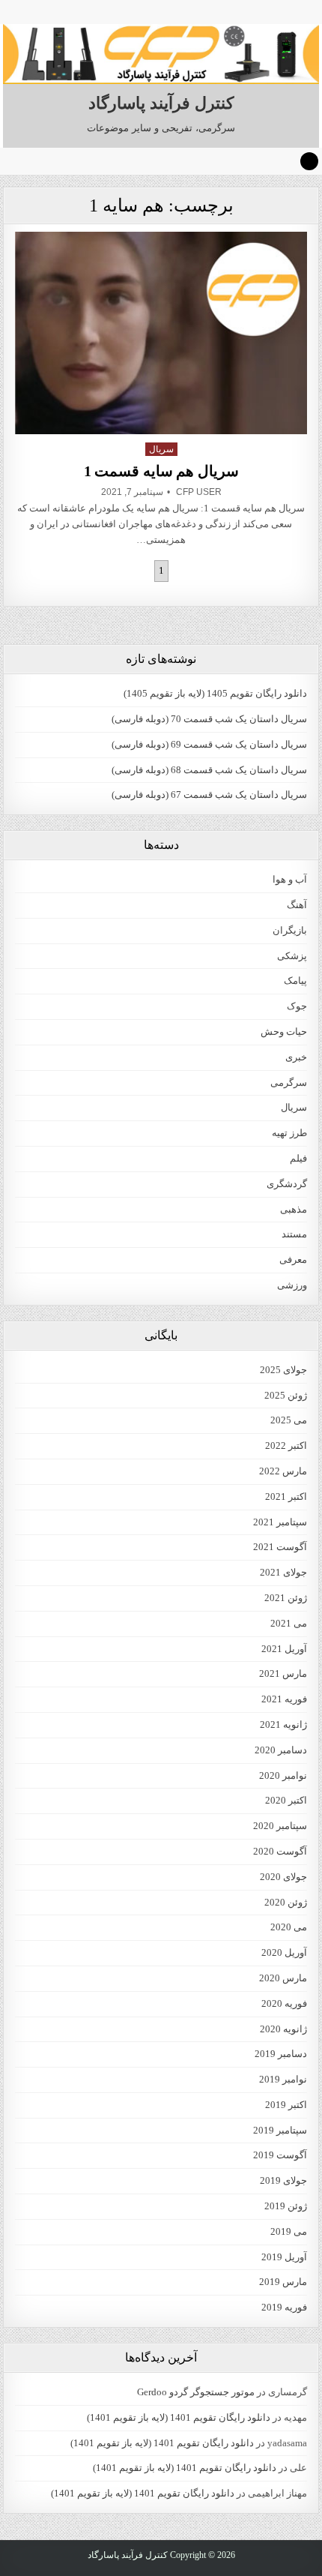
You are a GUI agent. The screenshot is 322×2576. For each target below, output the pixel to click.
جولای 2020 (283, 1877)
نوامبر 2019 (283, 2079)
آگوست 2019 (280, 2155)
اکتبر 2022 (286, 1445)
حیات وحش (284, 1032)
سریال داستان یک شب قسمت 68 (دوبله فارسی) (209, 770)
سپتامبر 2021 (280, 1522)
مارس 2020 (283, 1978)
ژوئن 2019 (286, 2206)
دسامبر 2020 (281, 1750)
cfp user (199, 492)
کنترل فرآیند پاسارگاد (161, 103)
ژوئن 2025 (286, 1395)
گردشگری (287, 1184)
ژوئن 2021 (286, 1598)
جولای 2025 (283, 1370)
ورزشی (292, 1285)
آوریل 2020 (284, 1952)
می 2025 (289, 1420)
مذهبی (294, 1209)
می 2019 (289, 2231)
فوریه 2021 (284, 1699)
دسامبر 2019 (281, 2054)
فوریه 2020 (284, 2003)
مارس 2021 (283, 1673)
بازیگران (290, 930)
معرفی (293, 1260)
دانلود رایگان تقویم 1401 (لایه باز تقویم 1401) (179, 2417)
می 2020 (289, 1927)
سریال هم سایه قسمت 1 (161, 471)
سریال (161, 449)
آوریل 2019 (284, 2257)
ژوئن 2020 (286, 1902)
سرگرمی (289, 1083)
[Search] (309, 161)
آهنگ (297, 905)
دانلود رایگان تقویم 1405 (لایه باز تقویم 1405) (215, 693)
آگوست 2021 (280, 1547)
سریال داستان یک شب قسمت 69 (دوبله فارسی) (209, 744)
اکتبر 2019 (286, 2105)
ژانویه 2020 (283, 2029)
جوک (297, 1006)
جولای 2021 (283, 1572)
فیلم (298, 1158)
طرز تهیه (289, 1133)
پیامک (295, 981)
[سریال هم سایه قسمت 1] (161, 333)
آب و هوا (290, 879)
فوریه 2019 (284, 2307)
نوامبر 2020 (283, 1775)
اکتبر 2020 (286, 1800)
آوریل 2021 (284, 1649)
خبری (296, 1057)
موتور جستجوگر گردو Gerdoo (196, 2392)
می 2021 (289, 1623)
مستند (294, 1234)
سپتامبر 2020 (280, 1826)
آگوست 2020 (280, 1851)
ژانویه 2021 (283, 1724)
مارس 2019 (283, 2282)
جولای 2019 (283, 2180)
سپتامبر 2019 (280, 2130)
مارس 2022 (283, 1471)
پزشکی (292, 956)
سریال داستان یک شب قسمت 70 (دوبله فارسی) (209, 719)
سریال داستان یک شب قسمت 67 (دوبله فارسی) (209, 795)
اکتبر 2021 (286, 1496)
